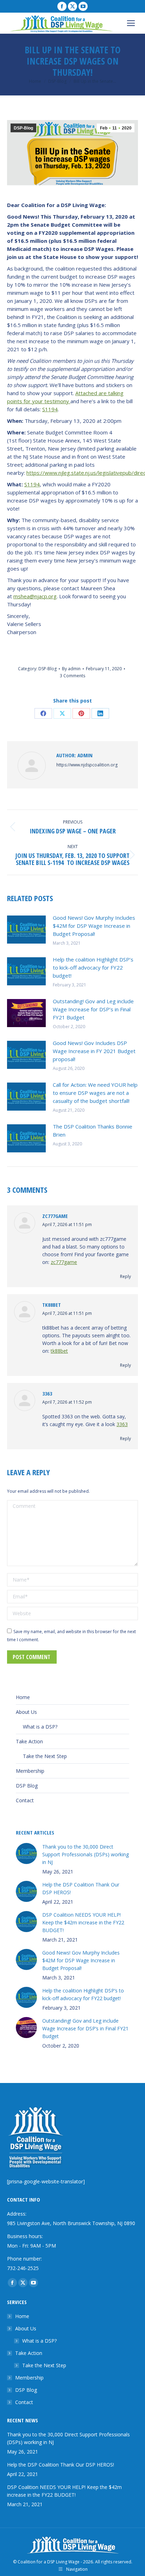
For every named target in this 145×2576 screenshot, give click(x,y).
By (71, 669)
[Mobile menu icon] (131, 23)
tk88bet (52, 1305)
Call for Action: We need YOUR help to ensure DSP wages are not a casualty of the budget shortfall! (95, 1093)
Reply (125, 1276)
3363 (47, 1393)
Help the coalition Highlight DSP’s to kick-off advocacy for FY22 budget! (93, 967)
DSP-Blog (23, 128)
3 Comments (72, 676)
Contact (25, 1800)
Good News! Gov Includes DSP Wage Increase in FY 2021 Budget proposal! (94, 1051)
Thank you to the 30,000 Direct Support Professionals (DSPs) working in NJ (86, 1854)
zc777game (55, 1216)
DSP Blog (27, 1786)
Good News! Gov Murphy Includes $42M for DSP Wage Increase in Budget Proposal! (94, 926)
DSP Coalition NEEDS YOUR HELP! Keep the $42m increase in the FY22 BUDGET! (83, 1922)
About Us (26, 1712)
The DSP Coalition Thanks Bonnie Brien (93, 1130)
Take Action (29, 1741)
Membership (30, 1771)
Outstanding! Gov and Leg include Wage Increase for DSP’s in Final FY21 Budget (93, 1009)
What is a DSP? (40, 1727)
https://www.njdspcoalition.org (87, 765)
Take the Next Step (45, 1756)
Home (23, 1697)
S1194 (50, 409)
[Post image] (26, 930)
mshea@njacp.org (35, 596)
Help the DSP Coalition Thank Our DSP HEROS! (81, 1888)
